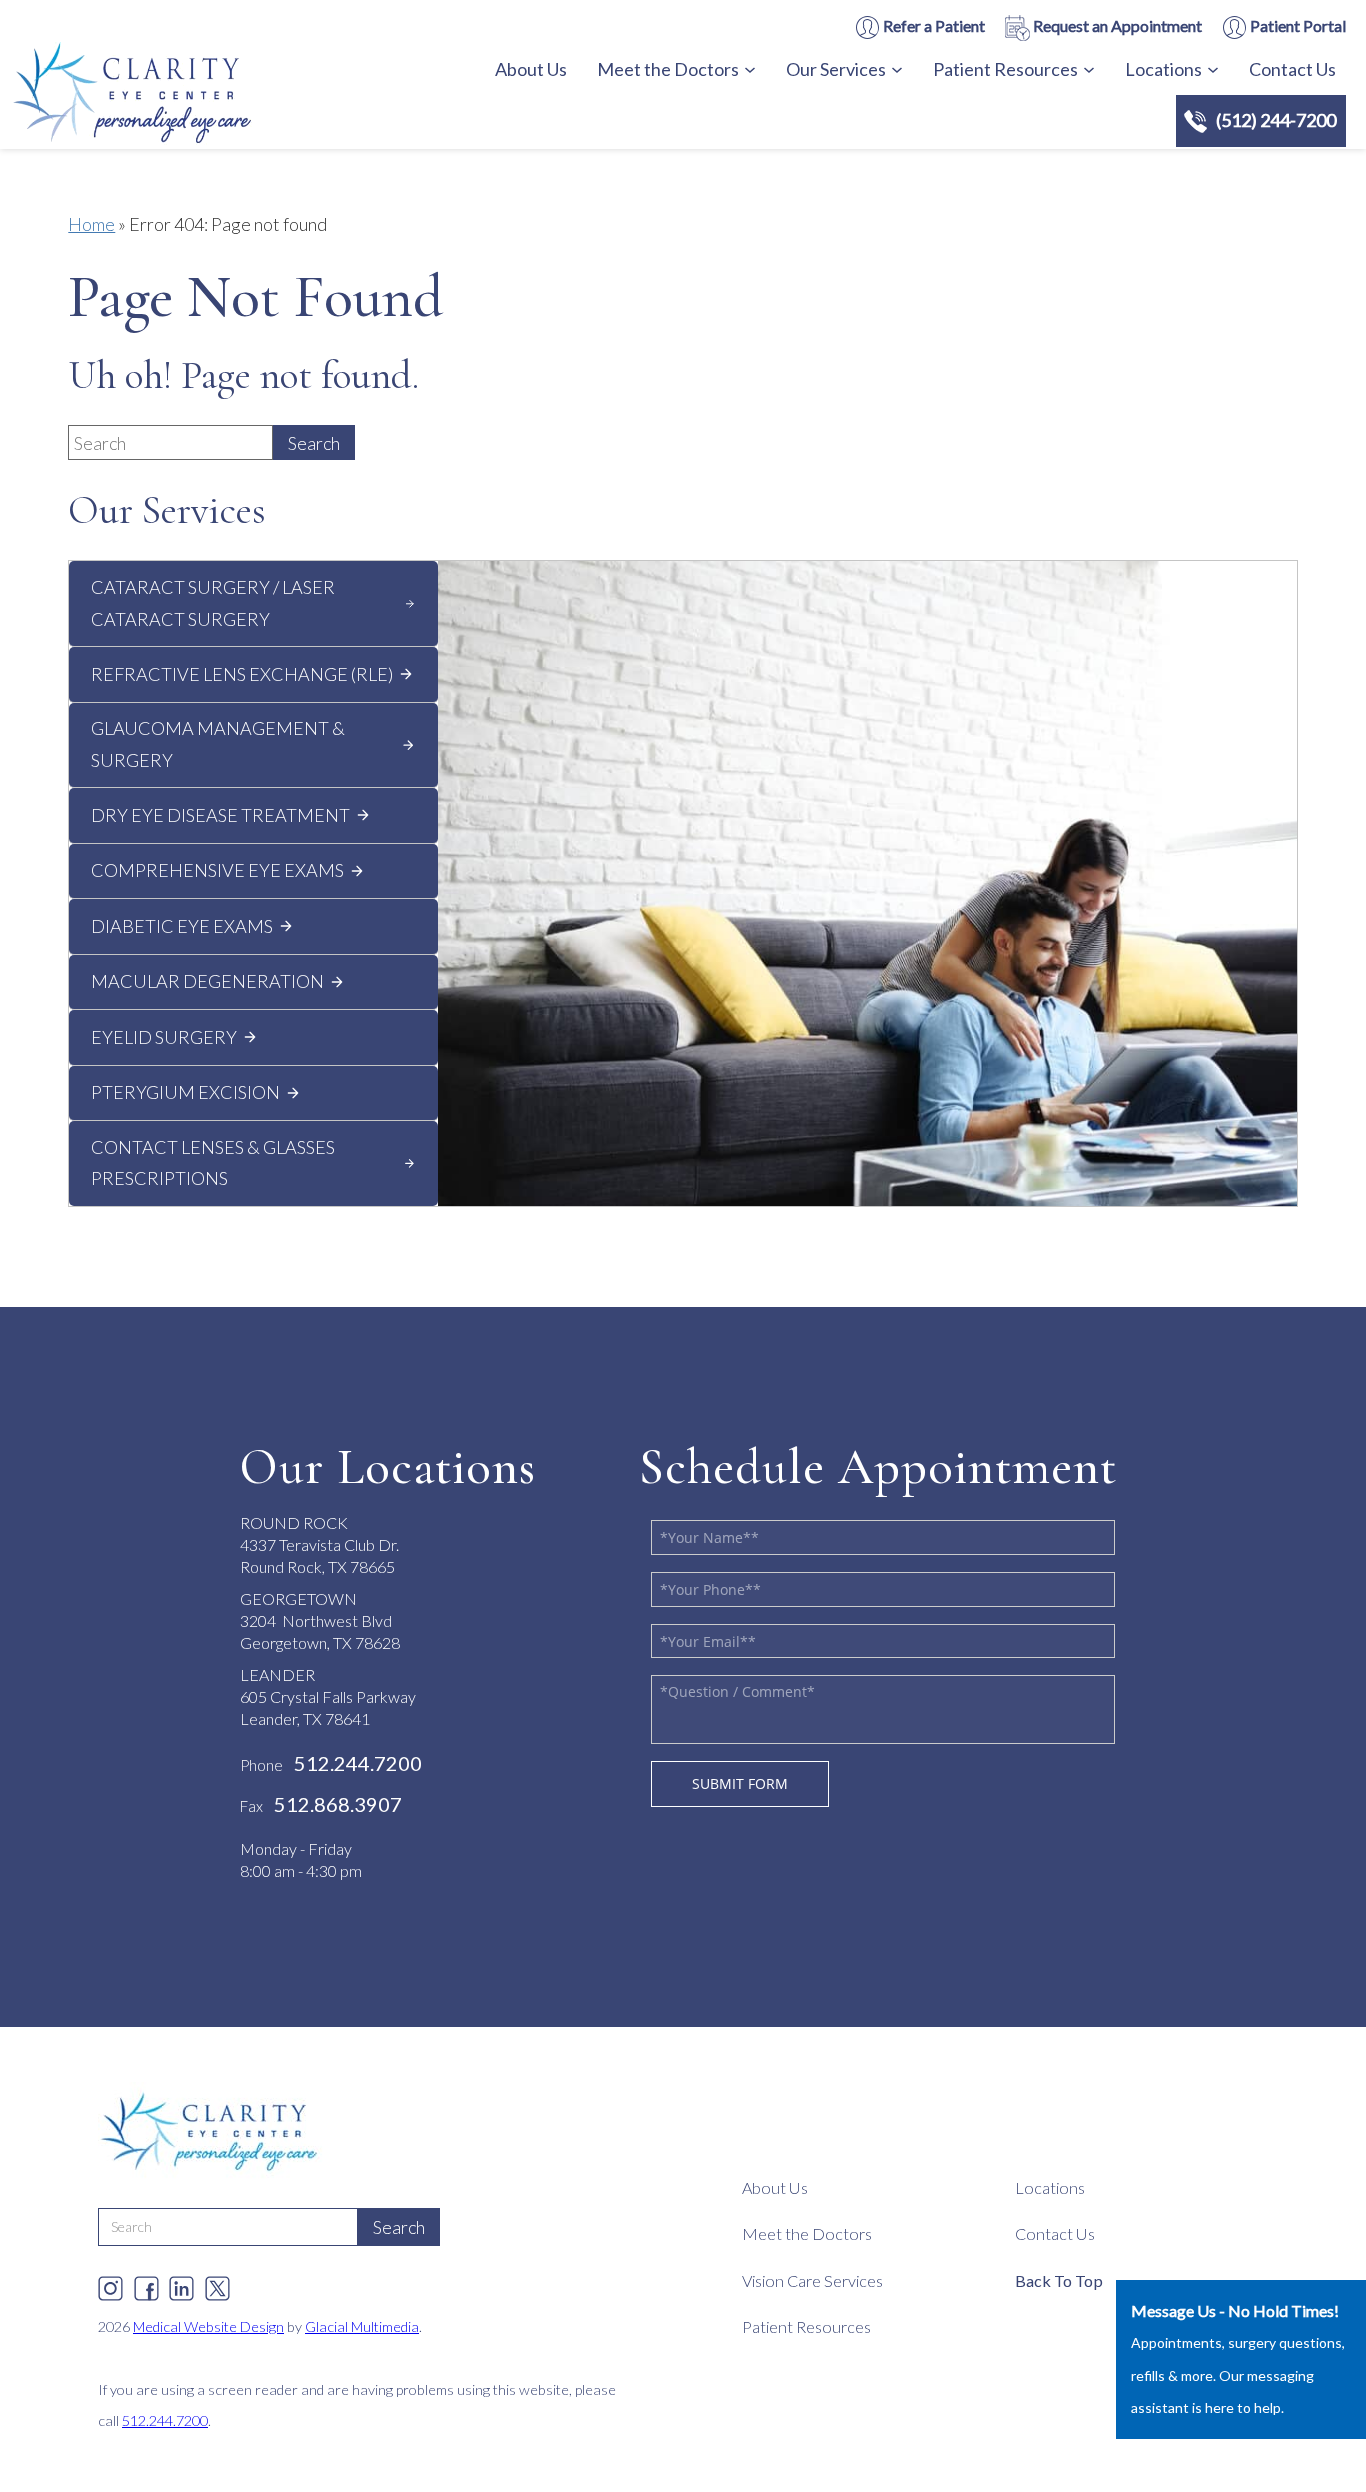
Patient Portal (1296, 25)
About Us (531, 69)
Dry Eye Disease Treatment (220, 815)
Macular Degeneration (207, 981)
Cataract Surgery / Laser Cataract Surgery (213, 603)
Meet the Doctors (668, 69)
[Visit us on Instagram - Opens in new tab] (110, 2283)
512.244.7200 (165, 2420)
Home (91, 224)
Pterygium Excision (185, 1092)
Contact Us (1292, 69)
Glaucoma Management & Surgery (218, 744)
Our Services (836, 69)
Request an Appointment (1116, 25)
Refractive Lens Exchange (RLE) (242, 674)
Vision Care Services (812, 2280)
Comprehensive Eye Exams (217, 870)
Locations (1163, 69)
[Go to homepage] (185, 96)
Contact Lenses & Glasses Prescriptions (213, 1163)
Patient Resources (1005, 69)
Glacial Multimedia (362, 2326)
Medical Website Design (208, 2326)
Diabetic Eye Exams (182, 926)
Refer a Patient (932, 25)
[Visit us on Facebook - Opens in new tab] (146, 2283)
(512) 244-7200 (1276, 120)
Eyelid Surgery (164, 1037)
